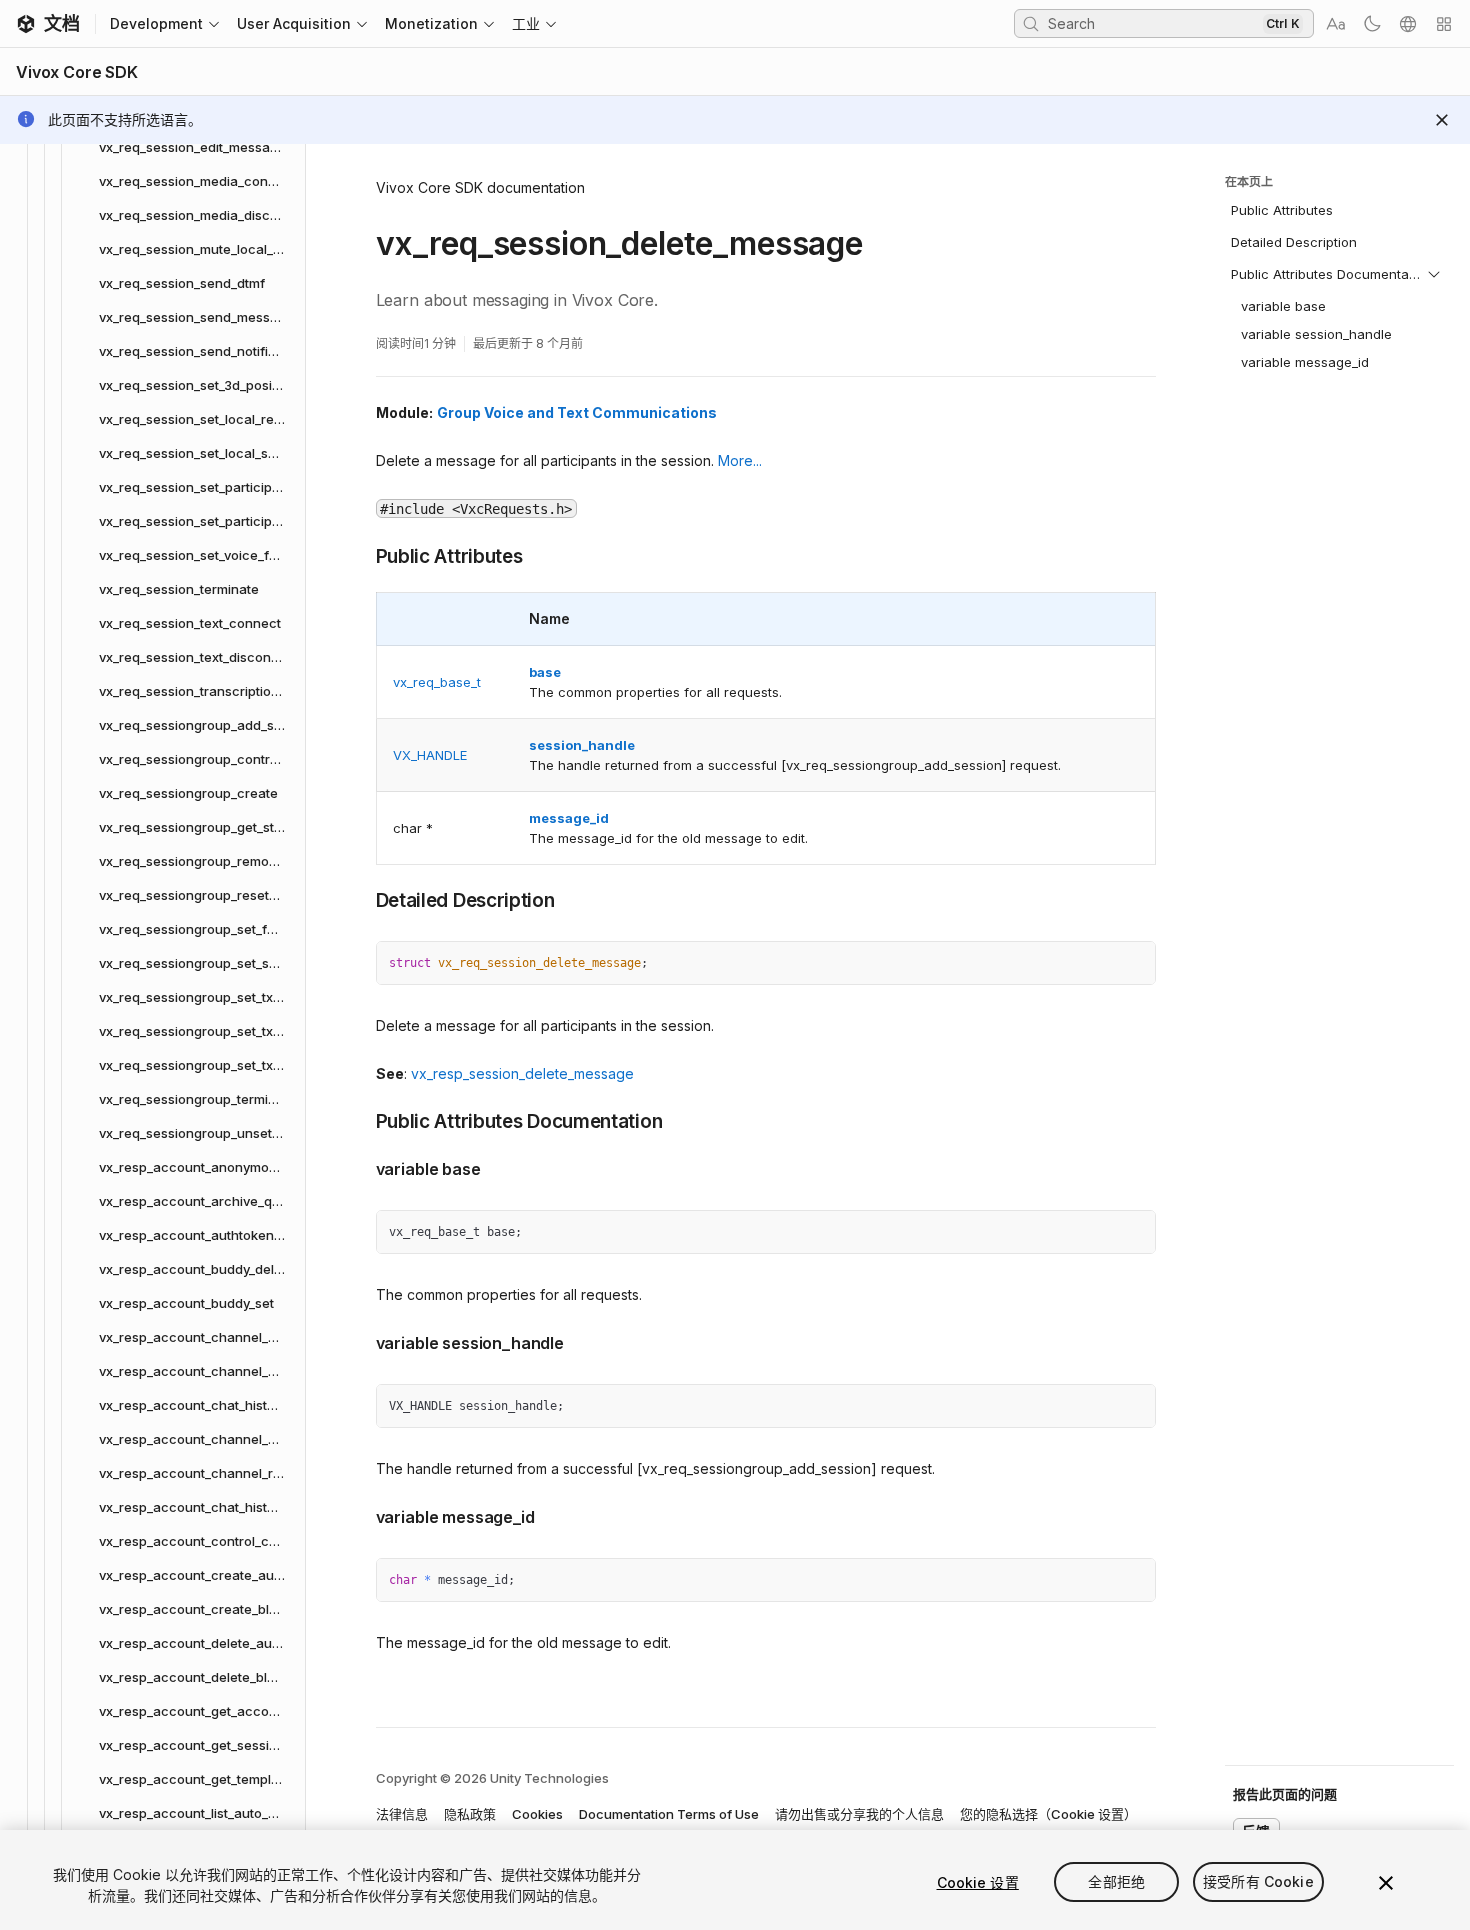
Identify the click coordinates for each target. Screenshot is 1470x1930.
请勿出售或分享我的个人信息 (859, 1814)
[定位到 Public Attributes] (361, 555)
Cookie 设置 (978, 1882)
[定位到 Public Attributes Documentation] (361, 1120)
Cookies (537, 1814)
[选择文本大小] (1336, 24)
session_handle (582, 745)
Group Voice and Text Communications (577, 412)
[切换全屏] (1133, 964)
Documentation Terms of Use (669, 1814)
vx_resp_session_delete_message (522, 1073)
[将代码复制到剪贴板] (1097, 964)
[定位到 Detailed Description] (361, 899)
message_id (569, 818)
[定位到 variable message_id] (361, 1515)
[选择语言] (1408, 24)
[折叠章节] (1434, 274)
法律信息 (402, 1814)
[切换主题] (1372, 24)
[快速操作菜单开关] (1444, 24)
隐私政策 (470, 1814)
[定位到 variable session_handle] (361, 1341)
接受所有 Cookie (1258, 1882)
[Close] (1442, 120)
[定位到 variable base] (361, 1167)
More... (740, 460)
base (545, 672)
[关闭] (1386, 1883)
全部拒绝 (1116, 1882)
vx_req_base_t (437, 682)
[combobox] (1153, 23)
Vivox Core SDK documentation (480, 187)
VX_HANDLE (430, 755)
